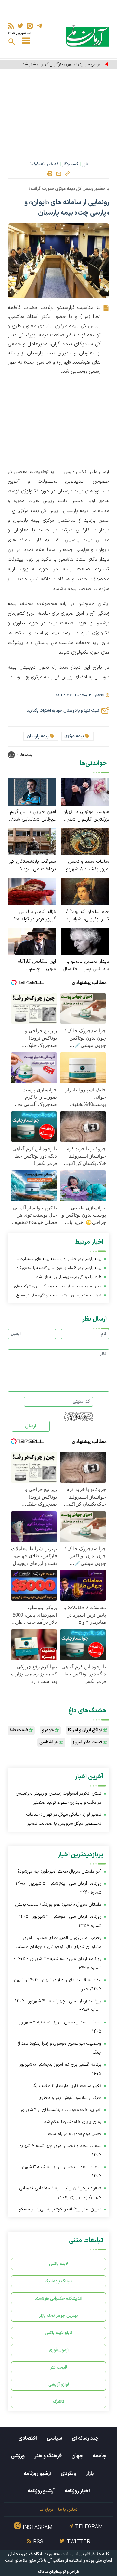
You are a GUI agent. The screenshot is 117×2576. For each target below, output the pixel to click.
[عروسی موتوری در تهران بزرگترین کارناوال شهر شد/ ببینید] (85, 791)
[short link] (67, 173)
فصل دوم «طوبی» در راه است (75, 2134)
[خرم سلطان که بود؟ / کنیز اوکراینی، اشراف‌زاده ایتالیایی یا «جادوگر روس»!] (85, 892)
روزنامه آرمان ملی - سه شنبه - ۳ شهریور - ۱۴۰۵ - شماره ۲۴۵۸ (58, 1963)
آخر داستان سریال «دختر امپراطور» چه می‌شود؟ (59, 1871)
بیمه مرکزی (74, 736)
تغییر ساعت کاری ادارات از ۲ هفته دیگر (67, 2086)
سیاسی (54, 2438)
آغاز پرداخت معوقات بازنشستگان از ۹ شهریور (61, 2110)
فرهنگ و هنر (48, 2456)
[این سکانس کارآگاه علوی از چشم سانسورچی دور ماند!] (32, 941)
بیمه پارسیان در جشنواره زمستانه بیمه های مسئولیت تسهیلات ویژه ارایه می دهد (61, 1260)
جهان (77, 2456)
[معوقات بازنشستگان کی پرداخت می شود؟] (32, 841)
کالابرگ (59, 2402)
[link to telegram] (39, 26)
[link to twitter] (20, 26)
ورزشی (18, 2456)
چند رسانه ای (85, 2438)
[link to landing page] (88, 36)
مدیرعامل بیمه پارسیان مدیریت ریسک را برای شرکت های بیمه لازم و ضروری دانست (58, 1287)
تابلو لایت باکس (58, 2333)
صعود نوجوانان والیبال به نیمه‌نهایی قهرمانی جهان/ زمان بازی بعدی (60, 2193)
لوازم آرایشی (59, 2385)
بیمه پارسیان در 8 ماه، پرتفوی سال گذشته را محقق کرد (59, 1268)
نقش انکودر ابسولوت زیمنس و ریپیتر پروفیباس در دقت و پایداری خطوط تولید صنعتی (58, 1798)
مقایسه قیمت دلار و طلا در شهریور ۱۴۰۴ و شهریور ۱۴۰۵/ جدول (56, 1985)
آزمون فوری (59, 2350)
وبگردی (68, 2474)
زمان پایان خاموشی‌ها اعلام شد (73, 2122)
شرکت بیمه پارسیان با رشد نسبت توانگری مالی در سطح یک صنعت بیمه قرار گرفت (59, 1296)
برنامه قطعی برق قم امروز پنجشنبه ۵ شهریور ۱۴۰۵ (60, 2069)
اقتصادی (28, 2438)
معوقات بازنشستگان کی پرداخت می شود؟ (32, 865)
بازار (85, 164)
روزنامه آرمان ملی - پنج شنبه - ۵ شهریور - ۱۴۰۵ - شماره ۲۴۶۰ (57, 1888)
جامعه (99, 2456)
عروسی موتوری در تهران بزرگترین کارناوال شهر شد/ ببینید (56, 64)
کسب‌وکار (70, 164)
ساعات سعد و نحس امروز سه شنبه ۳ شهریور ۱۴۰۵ (60, 2172)
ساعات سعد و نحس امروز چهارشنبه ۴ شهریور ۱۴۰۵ (60, 2150)
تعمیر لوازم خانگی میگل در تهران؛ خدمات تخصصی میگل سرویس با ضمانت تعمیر (64, 1819)
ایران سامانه (47, 2572)
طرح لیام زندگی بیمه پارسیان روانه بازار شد (69, 1277)
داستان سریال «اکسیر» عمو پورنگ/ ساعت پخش (58, 1905)
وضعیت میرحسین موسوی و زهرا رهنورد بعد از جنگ (59, 2048)
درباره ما (46, 2509)
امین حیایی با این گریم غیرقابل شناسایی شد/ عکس (33, 816)
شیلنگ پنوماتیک (58, 2281)
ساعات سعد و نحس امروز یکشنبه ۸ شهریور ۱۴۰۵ (87, 865)
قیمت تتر (59, 2367)
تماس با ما (68, 2509)
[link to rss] (11, 26)
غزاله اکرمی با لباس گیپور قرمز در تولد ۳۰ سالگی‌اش (35, 915)
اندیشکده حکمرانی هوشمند (58, 2298)
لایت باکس (58, 2264)
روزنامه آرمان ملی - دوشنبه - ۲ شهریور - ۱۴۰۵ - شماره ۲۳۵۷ (59, 1921)
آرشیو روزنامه (37, 2474)
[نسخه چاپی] (50, 174)
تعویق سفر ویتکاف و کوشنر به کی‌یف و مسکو (60, 2209)
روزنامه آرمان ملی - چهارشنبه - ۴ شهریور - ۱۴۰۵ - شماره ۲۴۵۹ (57, 2006)
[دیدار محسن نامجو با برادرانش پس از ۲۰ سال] (85, 941)
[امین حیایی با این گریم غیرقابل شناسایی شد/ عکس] (32, 791)
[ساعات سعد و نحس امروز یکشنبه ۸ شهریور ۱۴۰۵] (85, 841)
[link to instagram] (30, 26)
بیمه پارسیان (38, 736)
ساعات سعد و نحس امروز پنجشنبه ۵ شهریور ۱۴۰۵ (60, 2027)
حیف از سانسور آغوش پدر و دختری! (70, 2098)
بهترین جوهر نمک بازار (59, 2316)
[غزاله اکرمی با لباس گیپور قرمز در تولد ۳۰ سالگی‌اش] (32, 892)
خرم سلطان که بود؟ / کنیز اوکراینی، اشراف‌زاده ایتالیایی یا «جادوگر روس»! (86, 915)
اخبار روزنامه (77, 2491)
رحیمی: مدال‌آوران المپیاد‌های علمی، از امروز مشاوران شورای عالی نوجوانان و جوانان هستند (59, 1942)
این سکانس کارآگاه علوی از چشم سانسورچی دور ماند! (36, 965)
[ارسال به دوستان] (58, 174)
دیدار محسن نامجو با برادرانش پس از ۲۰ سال (86, 965)
